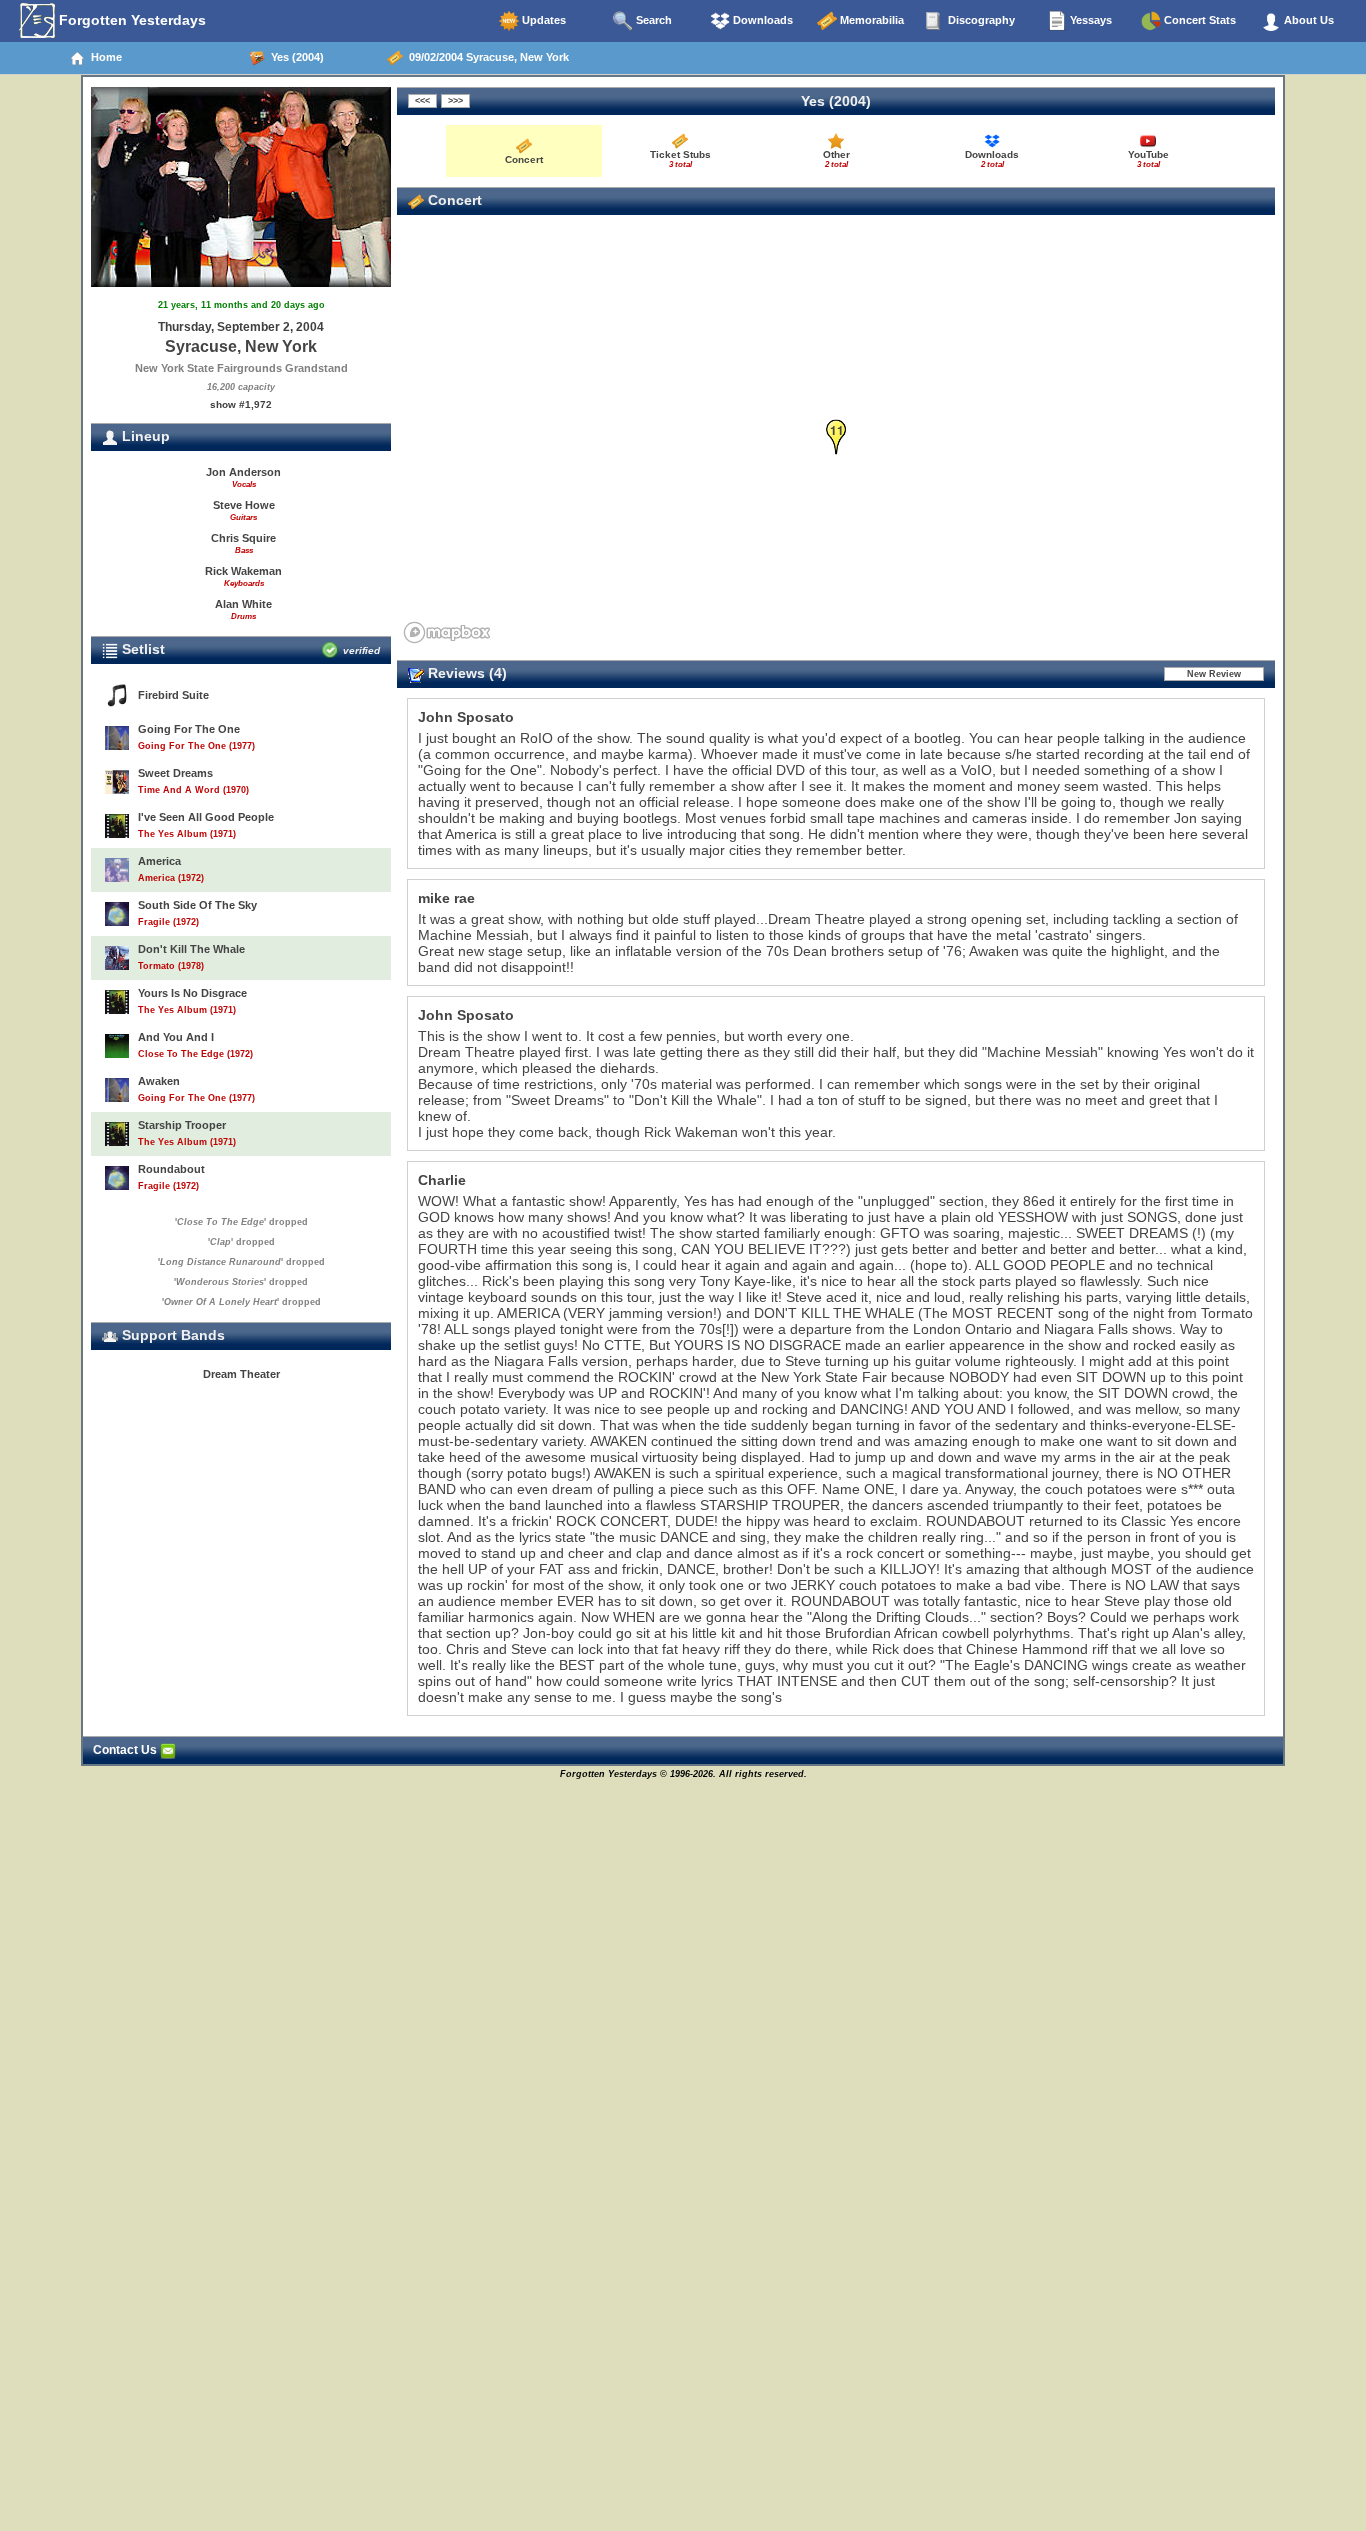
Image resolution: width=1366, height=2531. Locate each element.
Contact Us (126, 1750)
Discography (980, 20)
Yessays (1089, 20)
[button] (836, 437)
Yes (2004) (294, 57)
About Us (1307, 20)
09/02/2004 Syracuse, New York (486, 57)
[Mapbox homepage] (447, 632)
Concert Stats (1198, 20)
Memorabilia (870, 20)
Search (652, 20)
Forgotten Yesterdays (130, 20)
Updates (542, 20)
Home (103, 57)
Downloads (761, 20)
